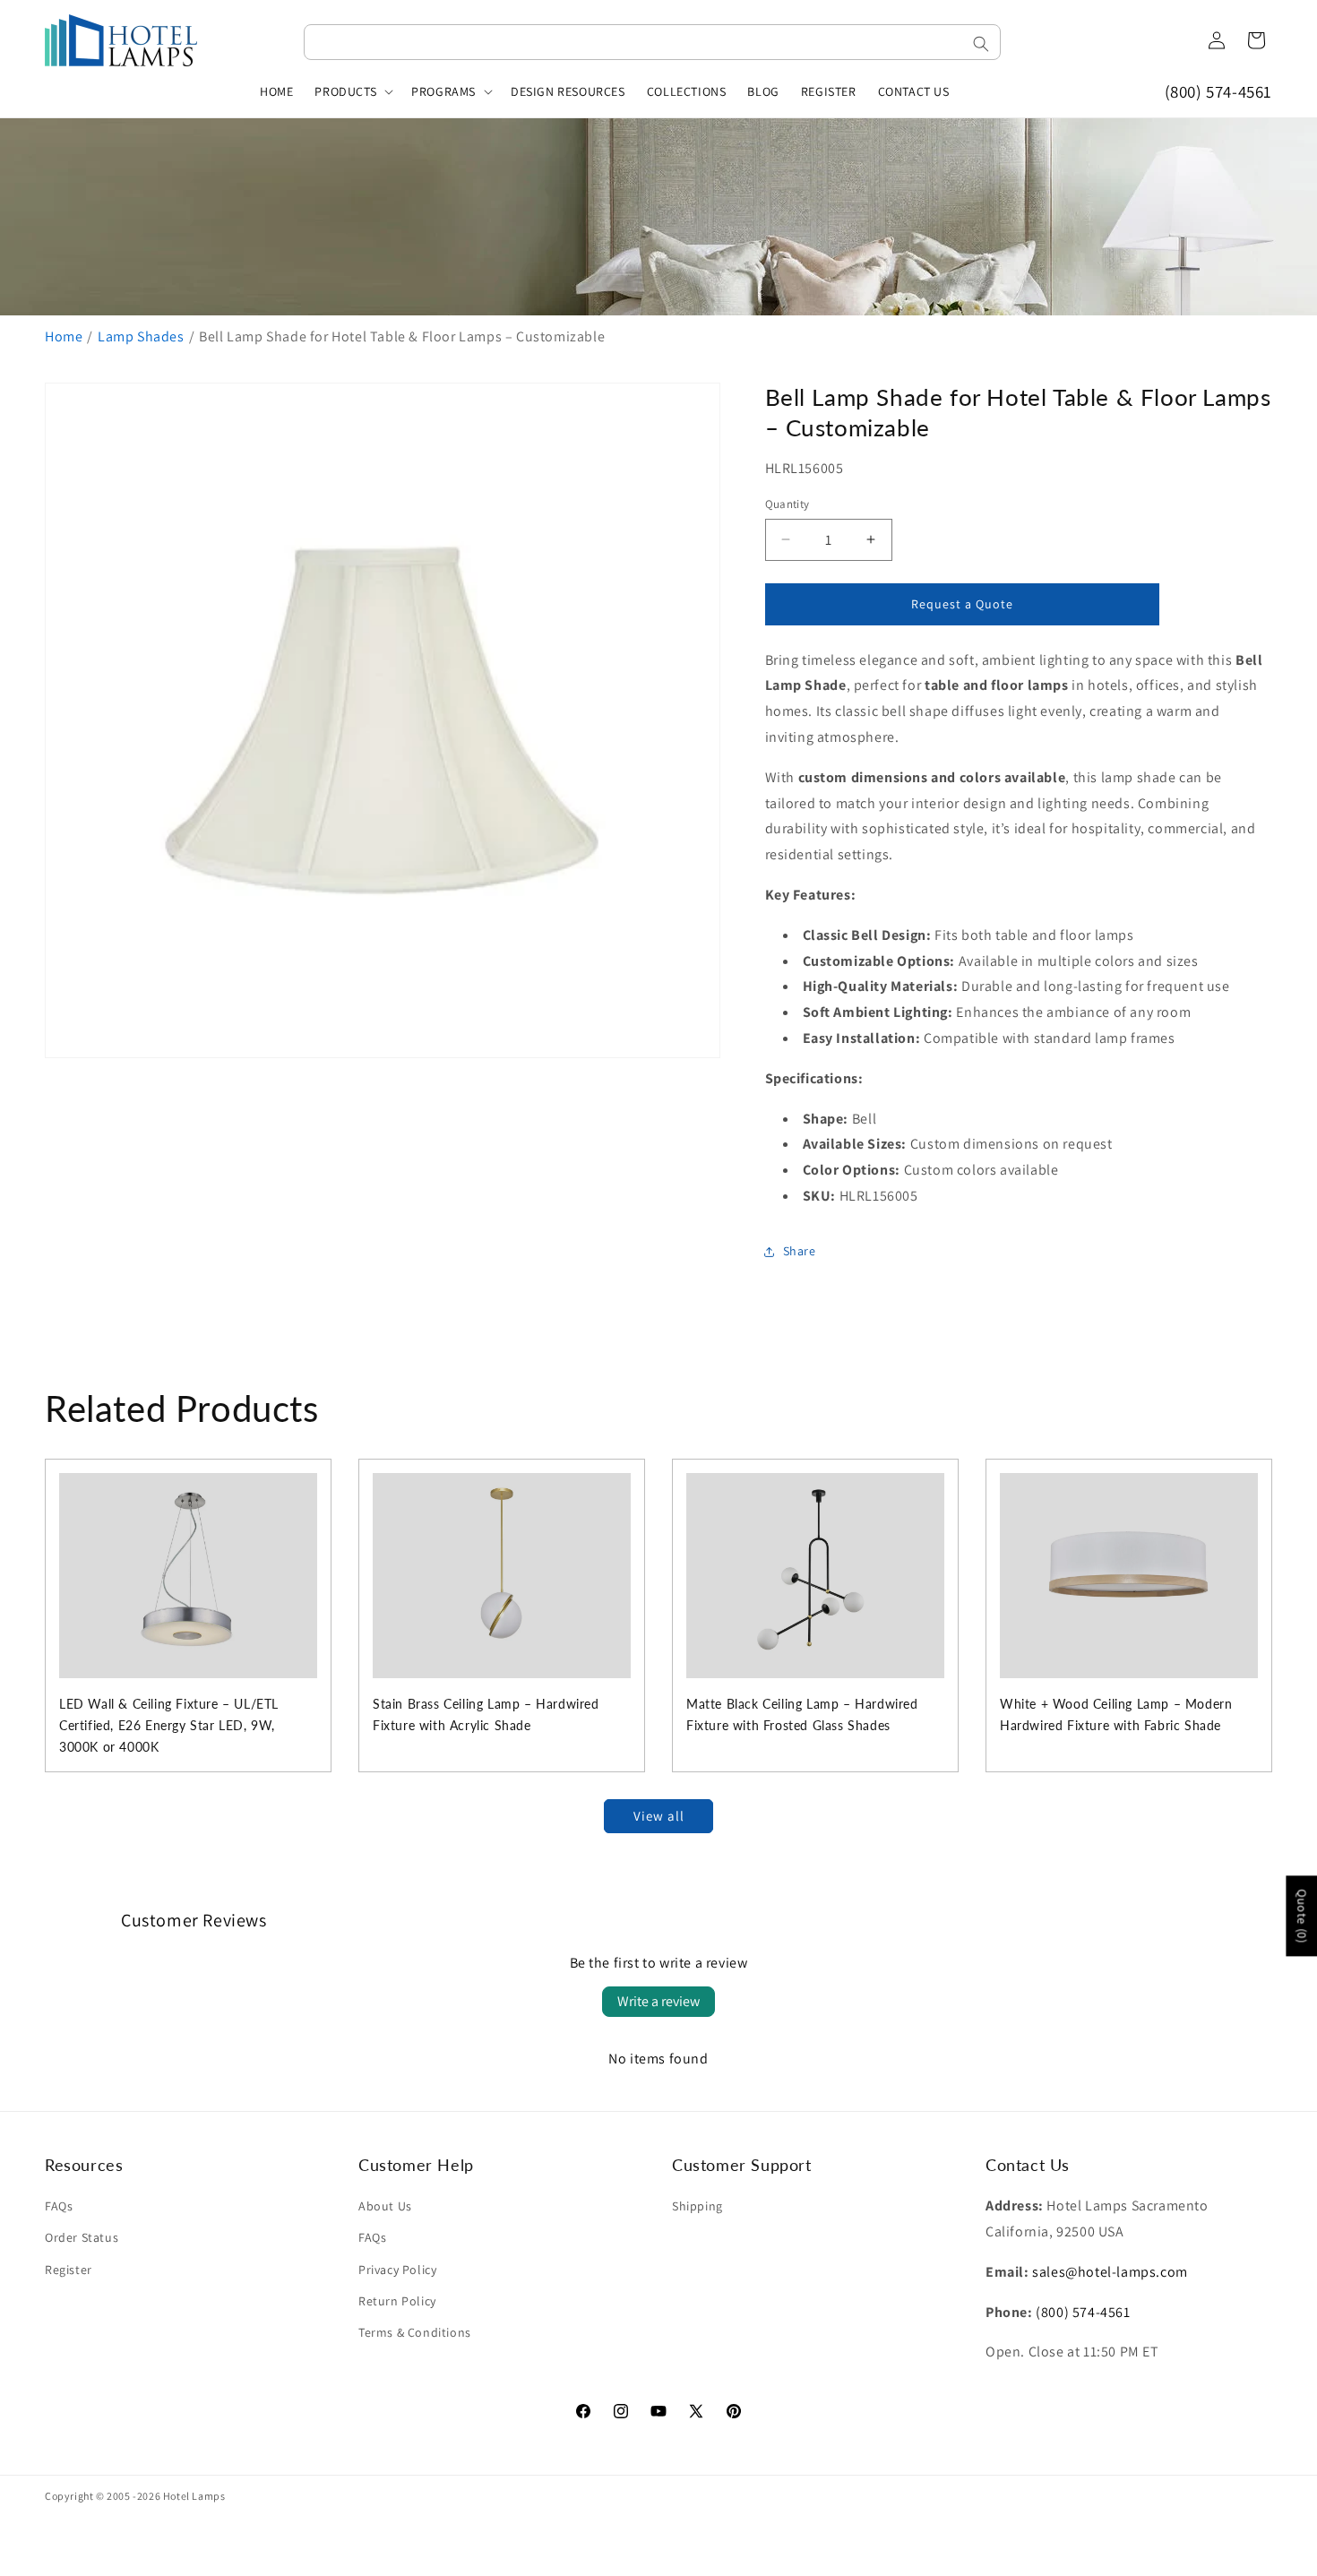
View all (659, 1816)
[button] (352, 91)
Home (64, 336)
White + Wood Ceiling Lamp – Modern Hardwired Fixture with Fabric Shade (1116, 1714)
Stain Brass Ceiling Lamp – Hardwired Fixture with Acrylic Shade (486, 1714)
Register (69, 2270)
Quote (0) (1302, 1916)
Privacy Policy (397, 2270)
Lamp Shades (141, 336)
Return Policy (397, 2301)
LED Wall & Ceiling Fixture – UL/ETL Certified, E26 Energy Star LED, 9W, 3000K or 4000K (169, 1725)
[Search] (981, 44)
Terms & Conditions (415, 2332)
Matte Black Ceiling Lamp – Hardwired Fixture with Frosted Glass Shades (802, 1714)
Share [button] (800, 1251)
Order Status (82, 2237)
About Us (385, 2206)
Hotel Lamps (194, 2496)
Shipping (697, 2206)
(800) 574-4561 (1218, 91)
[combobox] (652, 42)
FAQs (59, 2206)
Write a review (658, 2001)
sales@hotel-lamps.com (1110, 2272)
